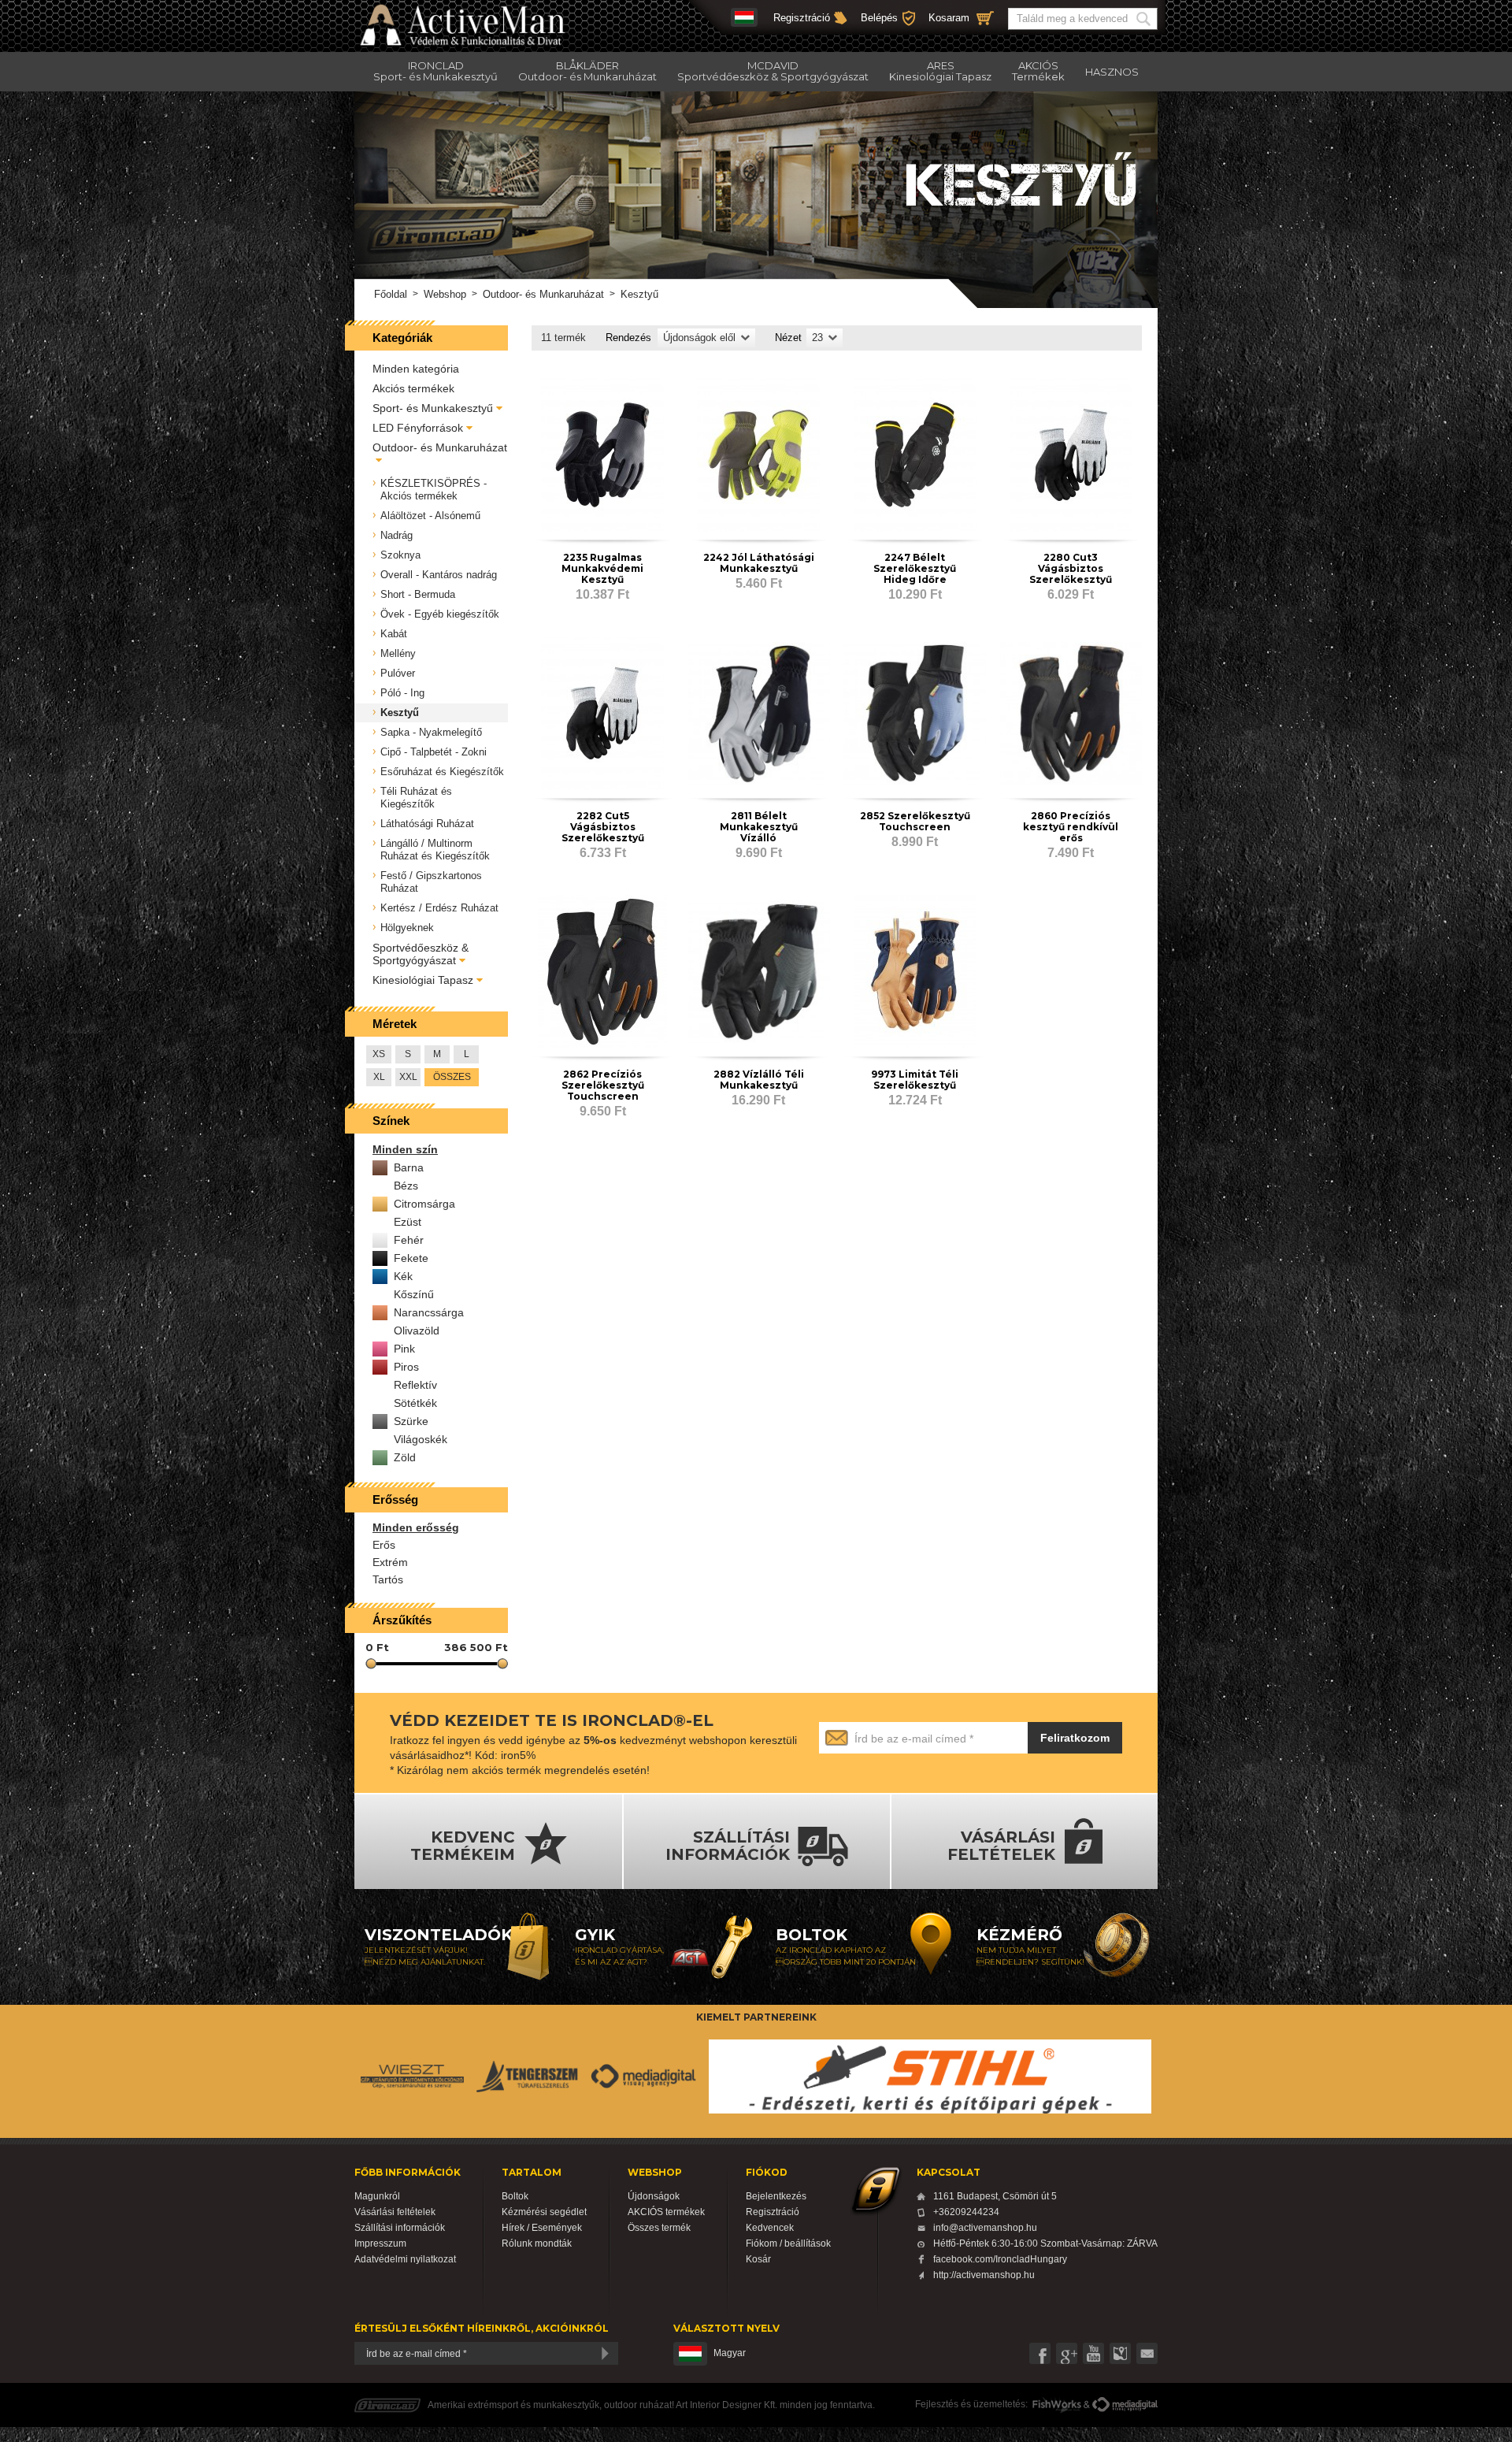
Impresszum (380, 2243)
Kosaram (949, 18)
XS (379, 1054)
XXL (408, 1077)
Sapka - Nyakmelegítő (431, 732)
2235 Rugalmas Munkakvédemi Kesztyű (602, 568)
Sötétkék (415, 1403)
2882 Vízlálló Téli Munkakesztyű (759, 1080)
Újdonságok (654, 2196)
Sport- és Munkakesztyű (433, 408)
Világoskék (421, 1439)
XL (379, 1077)
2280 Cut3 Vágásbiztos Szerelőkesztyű (1071, 568)
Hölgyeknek (407, 928)
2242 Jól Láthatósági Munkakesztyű (759, 563)
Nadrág (397, 535)
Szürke (411, 1421)
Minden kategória (416, 369)
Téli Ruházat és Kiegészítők (416, 798)
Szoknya (400, 555)
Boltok (515, 2196)
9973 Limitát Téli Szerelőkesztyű (915, 1080)
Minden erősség (416, 1527)
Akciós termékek (413, 388)
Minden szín (405, 1149)
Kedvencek (770, 2228)
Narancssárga (429, 1312)
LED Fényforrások (418, 428)
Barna (409, 1167)
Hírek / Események (542, 2228)
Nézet (788, 338)
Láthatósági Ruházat (427, 824)
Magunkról (377, 2196)
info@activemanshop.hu (985, 2228)
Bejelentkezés (776, 2196)
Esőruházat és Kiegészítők (442, 772)
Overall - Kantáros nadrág (439, 575)
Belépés (879, 18)
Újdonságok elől (699, 338)
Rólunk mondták (537, 2243)
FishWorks (1057, 2405)
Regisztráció (802, 18)
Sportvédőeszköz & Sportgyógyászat (421, 954)
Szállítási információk (400, 2228)
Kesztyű (400, 713)
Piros (406, 1367)
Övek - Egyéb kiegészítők (440, 614)
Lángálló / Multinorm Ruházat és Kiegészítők (435, 850)
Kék (403, 1276)
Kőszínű (414, 1294)
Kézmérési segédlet (544, 2212)
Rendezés (628, 338)
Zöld (405, 1457)
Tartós (388, 1579)
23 (817, 338)
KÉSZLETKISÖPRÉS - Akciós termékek (434, 490)
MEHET (1146, 19)
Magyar (730, 2353)
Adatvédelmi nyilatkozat (405, 2259)
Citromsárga (424, 1204)
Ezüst (408, 1222)
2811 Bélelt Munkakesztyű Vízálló (759, 827)
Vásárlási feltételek (395, 2212)
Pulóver (398, 673)
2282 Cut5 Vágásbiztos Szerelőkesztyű (603, 827)
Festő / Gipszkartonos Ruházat (431, 882)
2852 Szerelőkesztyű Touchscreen (915, 821)
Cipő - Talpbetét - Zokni (434, 752)
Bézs (406, 1186)
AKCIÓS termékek (666, 2212)
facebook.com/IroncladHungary (1000, 2259)
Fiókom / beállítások (788, 2243)
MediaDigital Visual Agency (1125, 2405)
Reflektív (415, 1385)
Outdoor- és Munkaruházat (543, 294)
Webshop (445, 294)
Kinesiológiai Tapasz (423, 980)
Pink (404, 1349)
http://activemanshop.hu (984, 2275)
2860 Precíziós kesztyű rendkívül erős (1071, 827)
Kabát (394, 634)
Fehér (409, 1240)
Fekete (411, 1258)
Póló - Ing (402, 693)
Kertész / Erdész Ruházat (439, 908)
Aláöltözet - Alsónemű (430, 516)
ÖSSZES (452, 1077)
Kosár (758, 2259)
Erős (384, 1545)
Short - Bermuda (418, 594)
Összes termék (659, 2228)
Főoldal (391, 294)
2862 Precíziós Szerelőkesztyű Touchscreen (603, 1085)
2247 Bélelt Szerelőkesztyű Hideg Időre (915, 568)
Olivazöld (417, 1330)
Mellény (398, 653)
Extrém (390, 1562)
